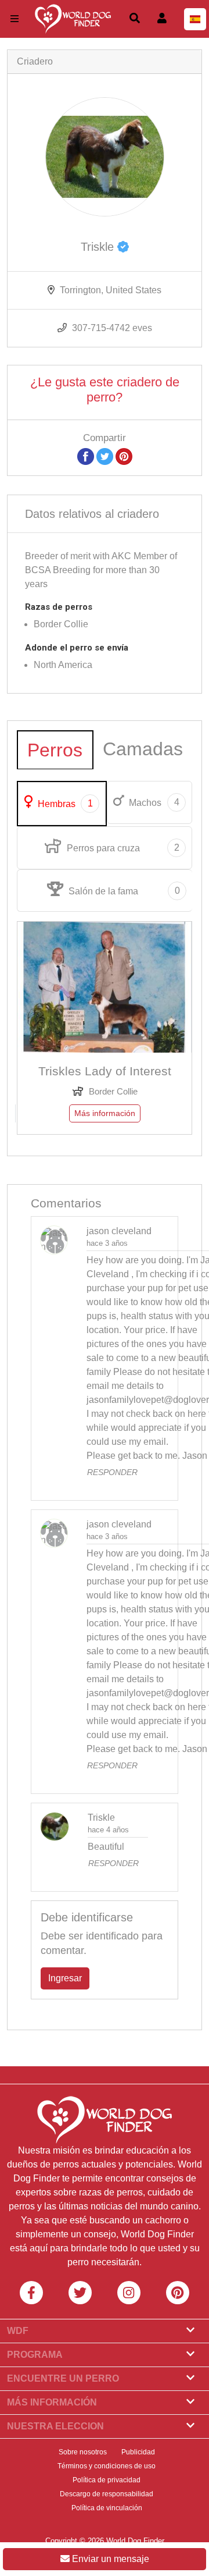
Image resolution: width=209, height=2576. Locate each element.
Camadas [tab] (143, 749)
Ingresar (65, 1978)
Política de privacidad (107, 2480)
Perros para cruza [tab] (122, 848)
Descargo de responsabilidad (107, 2494)
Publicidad (138, 2452)
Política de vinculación (107, 2508)
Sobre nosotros (83, 2452)
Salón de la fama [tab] (123, 891)
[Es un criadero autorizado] (123, 247)
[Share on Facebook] (86, 456)
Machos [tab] (153, 802)
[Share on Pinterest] (124, 456)
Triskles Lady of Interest (105, 1071)
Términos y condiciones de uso (107, 2466)
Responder (112, 1472)
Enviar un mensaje (109, 2559)
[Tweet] (105, 456)
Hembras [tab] (64, 804)
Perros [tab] (55, 750)
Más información (105, 1113)
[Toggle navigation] (15, 19)
